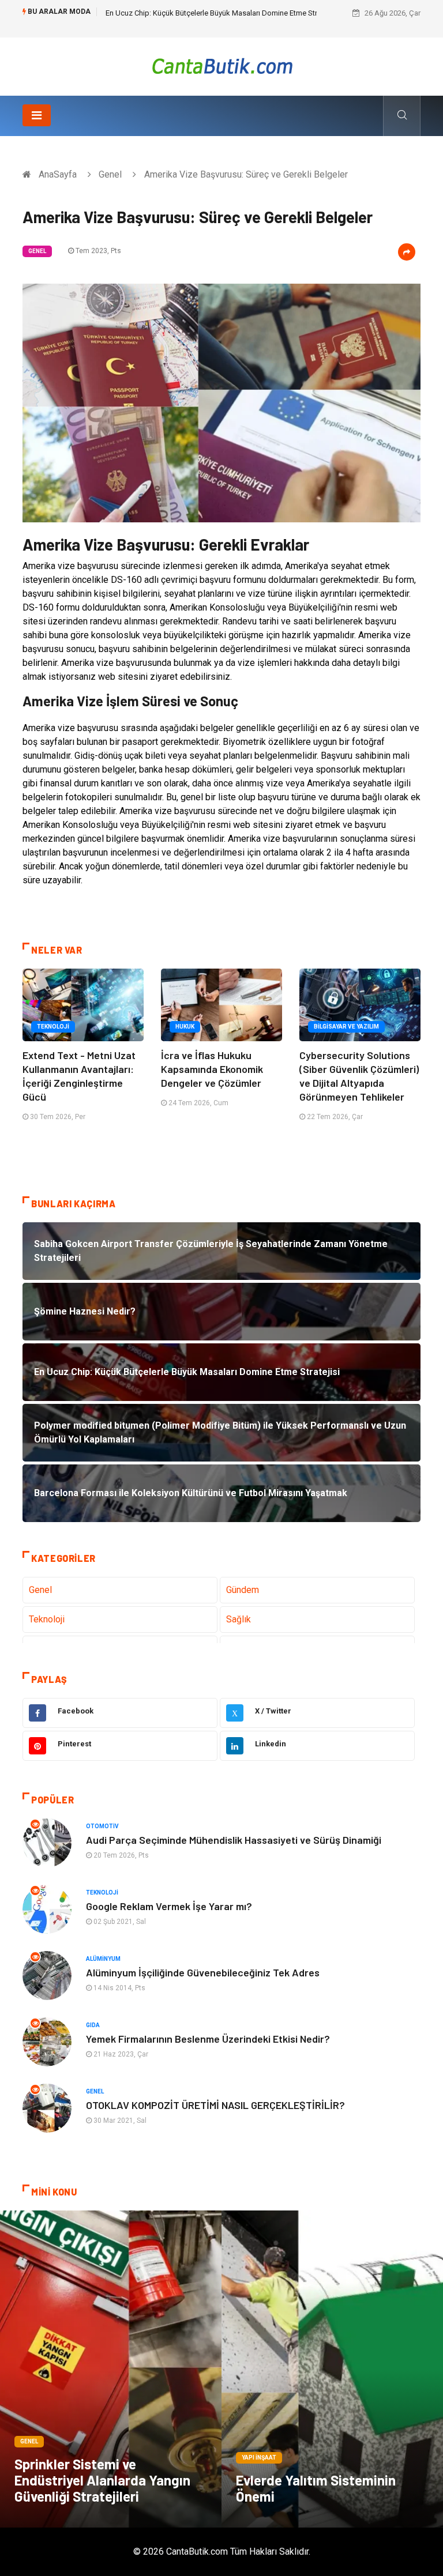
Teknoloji (53, 1027)
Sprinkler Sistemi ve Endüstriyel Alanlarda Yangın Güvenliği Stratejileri (102, 2480)
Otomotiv (102, 1826)
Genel (110, 174)
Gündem (243, 1590)
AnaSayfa (58, 174)
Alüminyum (103, 1959)
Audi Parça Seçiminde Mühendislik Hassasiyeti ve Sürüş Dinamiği (234, 1840)
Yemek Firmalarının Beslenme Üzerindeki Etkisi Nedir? (208, 2039)
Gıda (93, 2025)
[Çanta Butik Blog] (222, 66)
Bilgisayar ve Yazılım (346, 1027)
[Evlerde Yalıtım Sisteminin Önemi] (332, 2369)
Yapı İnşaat (259, 2458)
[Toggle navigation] (37, 115)
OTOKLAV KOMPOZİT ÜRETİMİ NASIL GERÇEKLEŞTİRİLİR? (215, 2105)
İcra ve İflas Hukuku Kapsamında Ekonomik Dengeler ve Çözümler (212, 1069)
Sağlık (239, 1619)
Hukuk (185, 1027)
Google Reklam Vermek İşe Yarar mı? (169, 1906)
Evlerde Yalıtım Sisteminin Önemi (316, 2488)
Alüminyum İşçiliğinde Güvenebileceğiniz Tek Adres (203, 1972)
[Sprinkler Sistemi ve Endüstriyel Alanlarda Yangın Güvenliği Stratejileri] (111, 2369)
